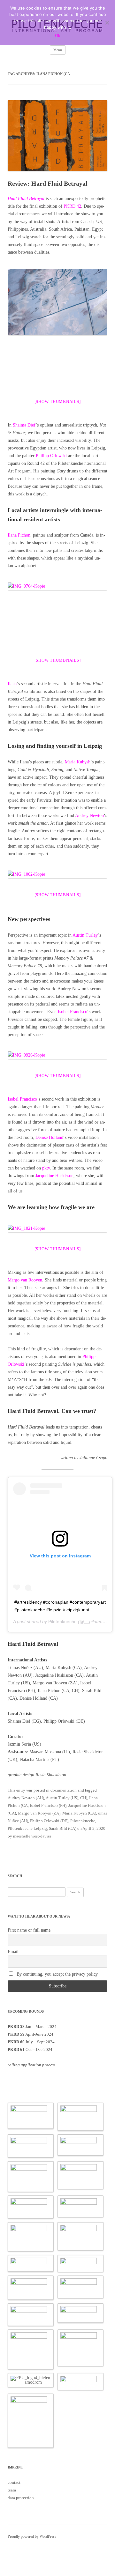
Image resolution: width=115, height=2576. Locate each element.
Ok (58, 35)
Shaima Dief (24, 425)
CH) (84, 1798)
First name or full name (29, 1930)
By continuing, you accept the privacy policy (57, 1974)
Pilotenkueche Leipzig (27, 1828)
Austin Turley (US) (62, 1798)
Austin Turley (85, 935)
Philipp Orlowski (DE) (49, 1821)
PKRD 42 (72, 206)
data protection (21, 2498)
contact (14, 2482)
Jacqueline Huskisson (54, 1176)
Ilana (12, 684)
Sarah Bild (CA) (63, 1828)
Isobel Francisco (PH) (48, 1805)
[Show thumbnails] (58, 401)
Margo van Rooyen (25, 1280)
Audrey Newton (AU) (26, 1798)
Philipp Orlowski (51, 456)
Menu (58, 50)
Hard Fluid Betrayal (26, 199)
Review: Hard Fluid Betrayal (48, 183)
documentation (64, 1790)
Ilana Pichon (19, 535)
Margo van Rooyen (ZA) (39, 1813)
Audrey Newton (89, 816)
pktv (46, 1168)
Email (13, 1952)
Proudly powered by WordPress (32, 2536)
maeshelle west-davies (32, 1836)
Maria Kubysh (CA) (79, 1813)
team (12, 2490)
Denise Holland (49, 1137)
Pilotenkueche (62, 1622)
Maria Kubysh (78, 762)
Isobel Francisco (73, 1012)
